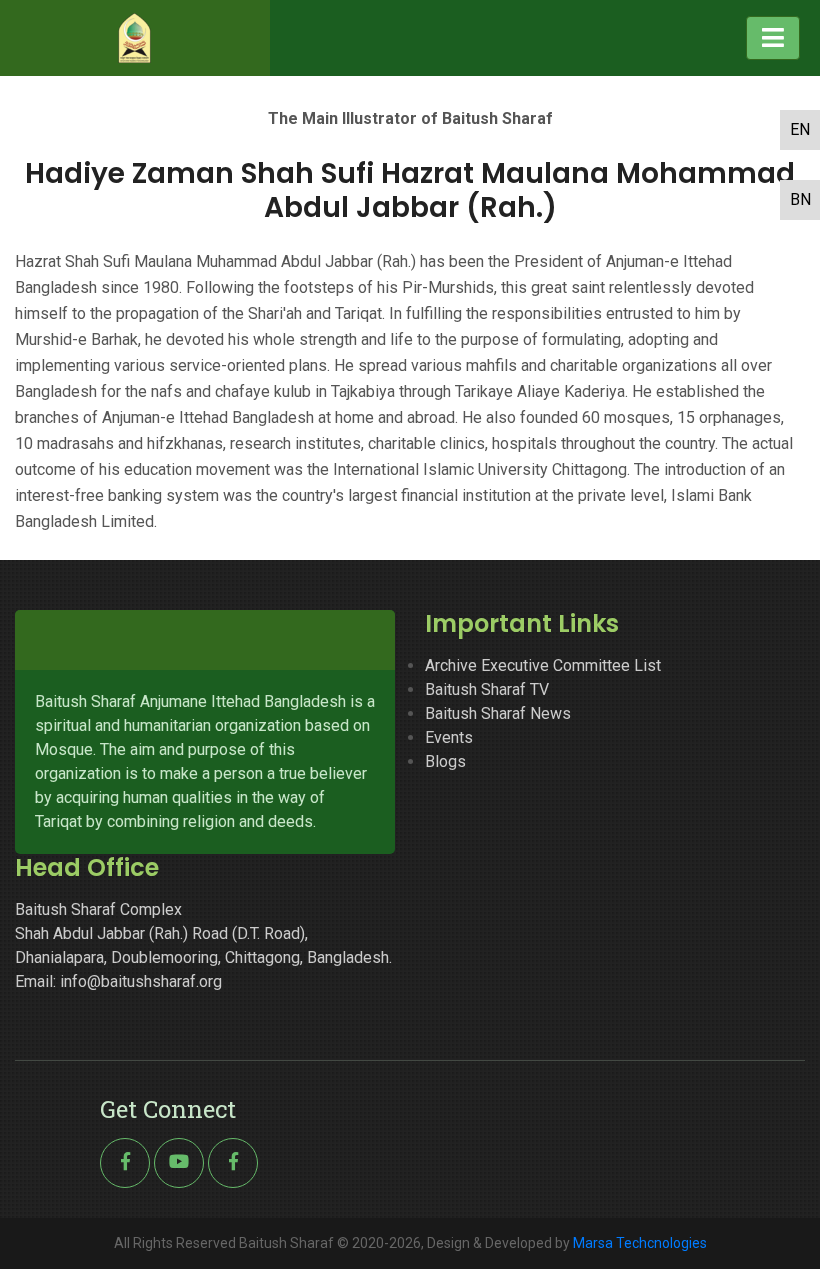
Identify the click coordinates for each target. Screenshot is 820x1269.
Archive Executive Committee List (543, 665)
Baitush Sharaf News (498, 713)
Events (449, 737)
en (800, 129)
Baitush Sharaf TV (487, 689)
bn (800, 199)
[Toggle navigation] (773, 38)
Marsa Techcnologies (640, 1243)
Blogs (445, 761)
